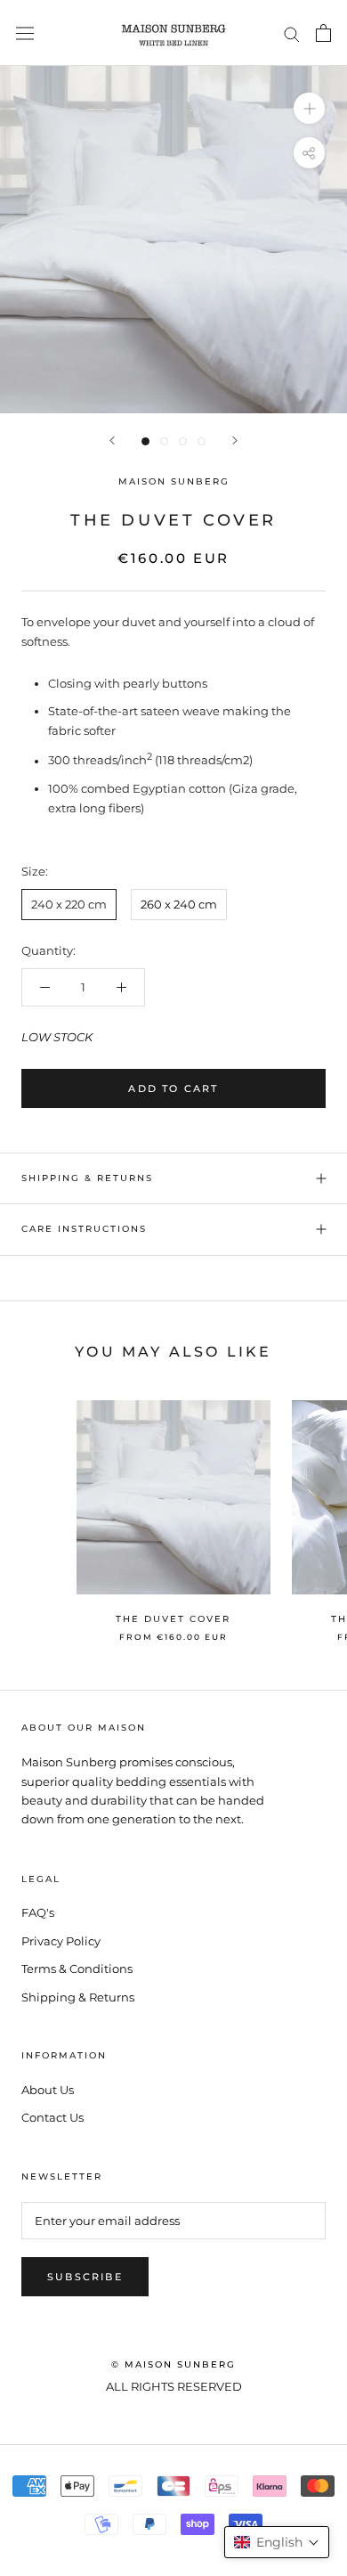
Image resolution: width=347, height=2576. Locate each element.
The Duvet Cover (173, 1619)
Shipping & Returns (87, 1178)
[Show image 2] (164, 441)
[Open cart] (323, 33)
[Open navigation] (25, 33)
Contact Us (52, 2117)
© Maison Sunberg (173, 2364)
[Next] (235, 440)
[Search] (292, 33)
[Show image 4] (202, 441)
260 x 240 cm (179, 904)
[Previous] (112, 440)
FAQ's (38, 1912)
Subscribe (85, 2277)
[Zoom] (309, 108)
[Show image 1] (145, 441)
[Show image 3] (183, 441)
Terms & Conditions (77, 1969)
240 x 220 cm (69, 904)
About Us (48, 2090)
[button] (277, 2542)
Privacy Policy (61, 1941)
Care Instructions (84, 1229)
